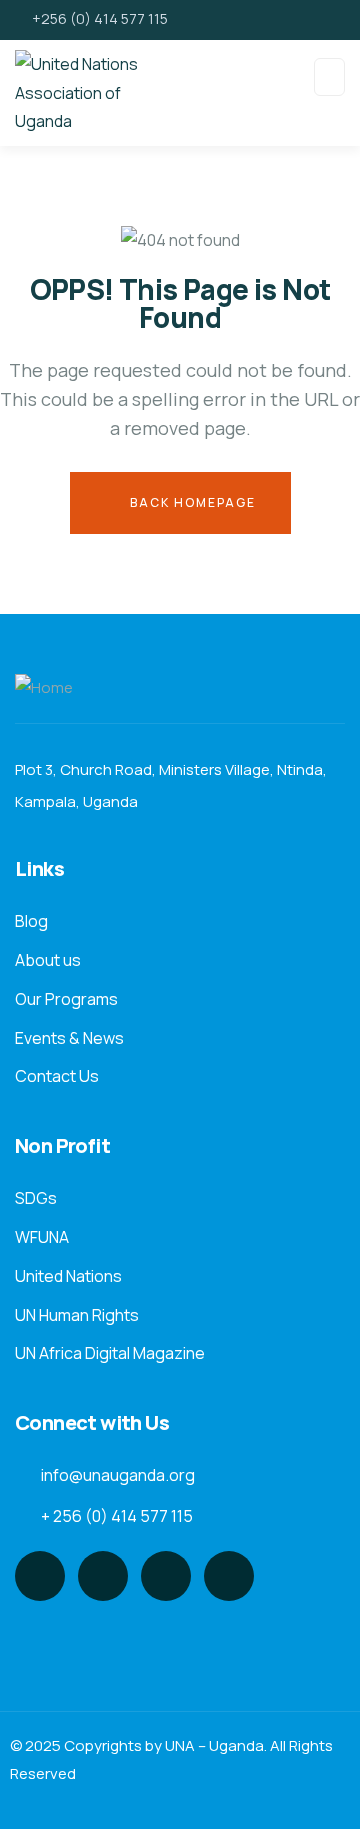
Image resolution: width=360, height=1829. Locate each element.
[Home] (44, 688)
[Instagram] (166, 1576)
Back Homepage (191, 502)
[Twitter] (40, 1576)
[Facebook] (103, 1576)
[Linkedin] (229, 1576)
